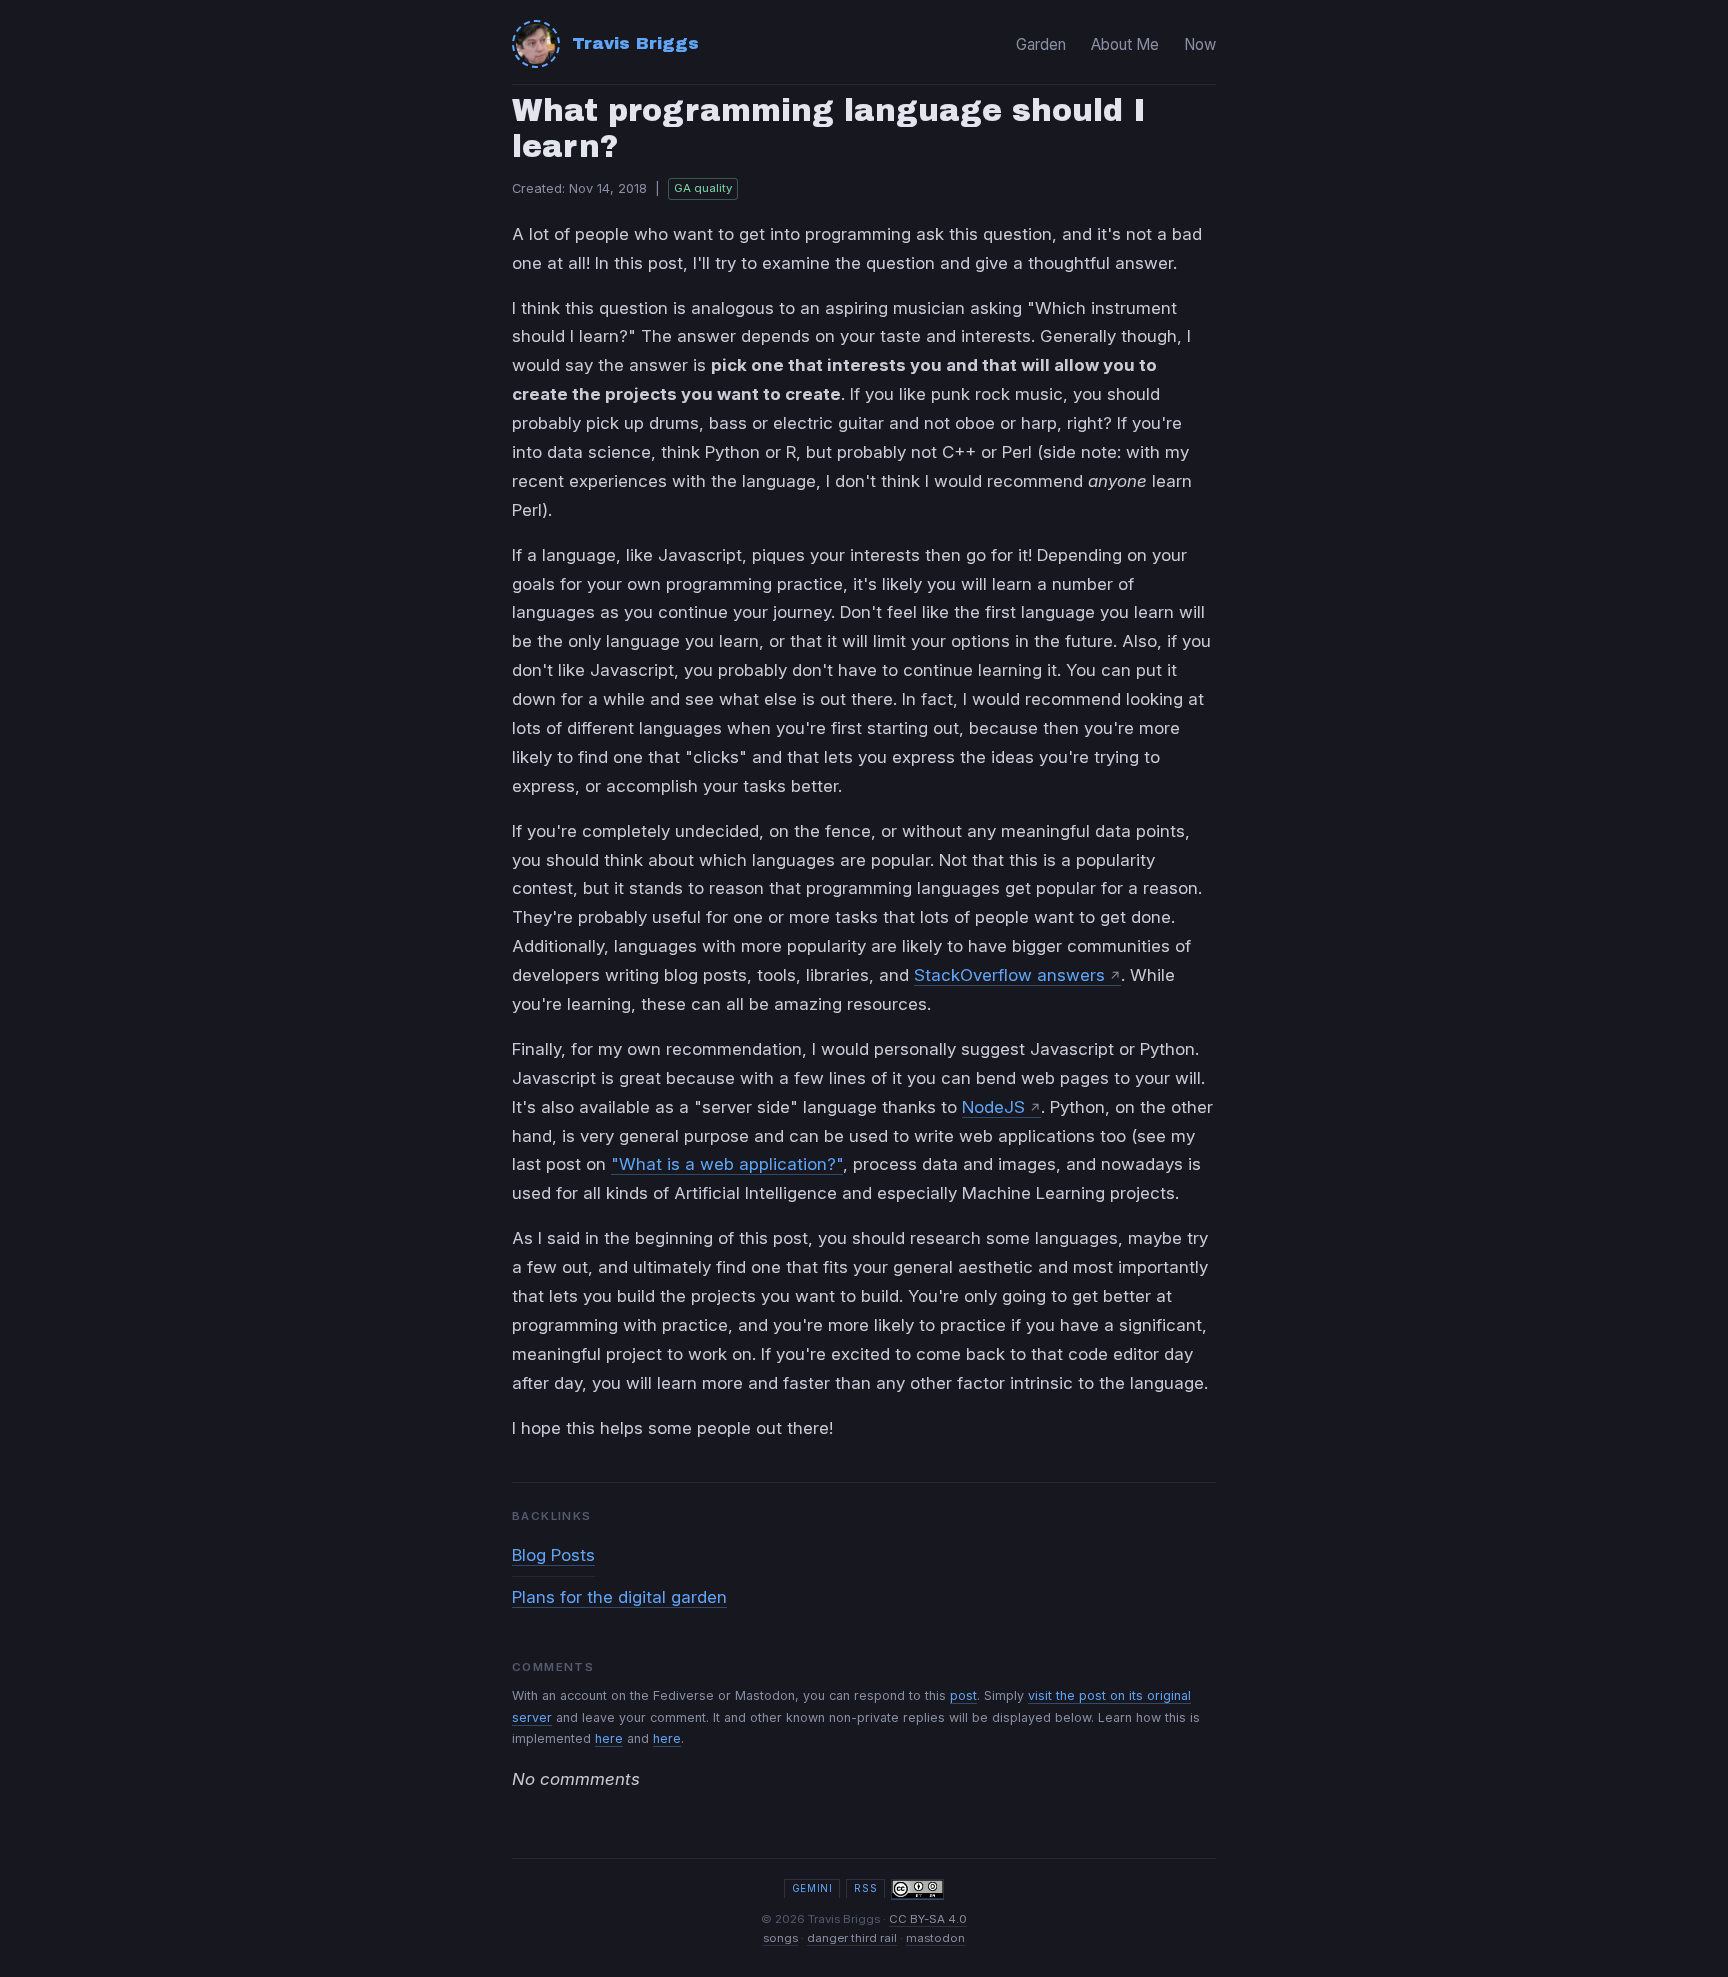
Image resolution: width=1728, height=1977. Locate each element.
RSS (865, 1888)
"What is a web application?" (727, 1164)
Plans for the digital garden (619, 1597)
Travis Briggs (635, 43)
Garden (1041, 44)
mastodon (935, 1938)
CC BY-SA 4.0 (928, 1919)
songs (780, 1938)
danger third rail (852, 1938)
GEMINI (812, 1888)
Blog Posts (553, 1555)
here (609, 1738)
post (963, 1695)
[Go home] (536, 44)
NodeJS (993, 1107)
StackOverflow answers (1009, 975)
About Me (1125, 44)
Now (1200, 44)
